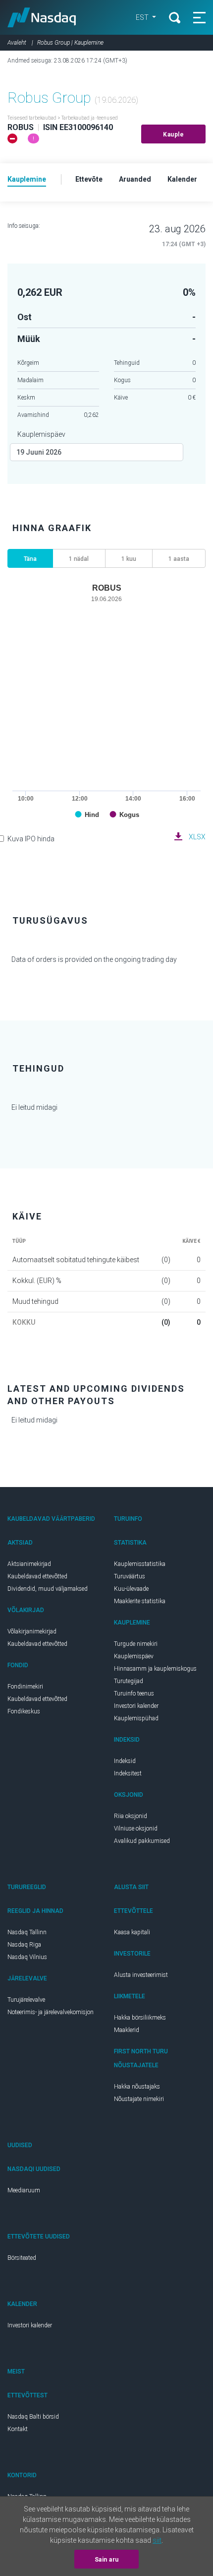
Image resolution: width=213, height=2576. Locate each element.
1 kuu (129, 559)
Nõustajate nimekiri (139, 2099)
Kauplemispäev (41, 434)
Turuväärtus (130, 1576)
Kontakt (18, 2429)
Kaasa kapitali (132, 1932)
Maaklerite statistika (140, 1601)
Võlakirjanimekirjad (32, 1631)
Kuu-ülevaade (131, 1589)
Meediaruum (24, 2190)
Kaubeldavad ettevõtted (37, 1576)
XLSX (197, 837)
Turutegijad (129, 1681)
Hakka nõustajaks (137, 2087)
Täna (30, 559)
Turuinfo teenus (134, 1694)
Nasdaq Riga (24, 1945)
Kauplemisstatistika (140, 1564)
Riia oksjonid (131, 1816)
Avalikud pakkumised (142, 1841)
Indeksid (125, 1761)
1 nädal (79, 559)
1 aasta (179, 559)
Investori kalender (136, 1706)
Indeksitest (128, 1773)
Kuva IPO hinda (31, 839)
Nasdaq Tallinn (27, 1932)
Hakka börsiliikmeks (140, 2018)
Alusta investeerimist (141, 1975)
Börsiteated (22, 2258)
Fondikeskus (24, 1711)
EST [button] (143, 17)
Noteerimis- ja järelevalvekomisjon (51, 2012)
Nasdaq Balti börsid (33, 2417)
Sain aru (107, 2560)
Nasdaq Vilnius (27, 1957)
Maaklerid (127, 2030)
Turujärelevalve (26, 2000)
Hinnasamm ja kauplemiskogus (155, 1669)
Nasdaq (42, 17)
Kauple (173, 135)
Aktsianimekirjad (29, 1564)
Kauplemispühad (136, 1718)
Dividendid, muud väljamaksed (48, 1589)
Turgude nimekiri (136, 1644)
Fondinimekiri (25, 1687)
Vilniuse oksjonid (136, 1829)
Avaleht (17, 43)
